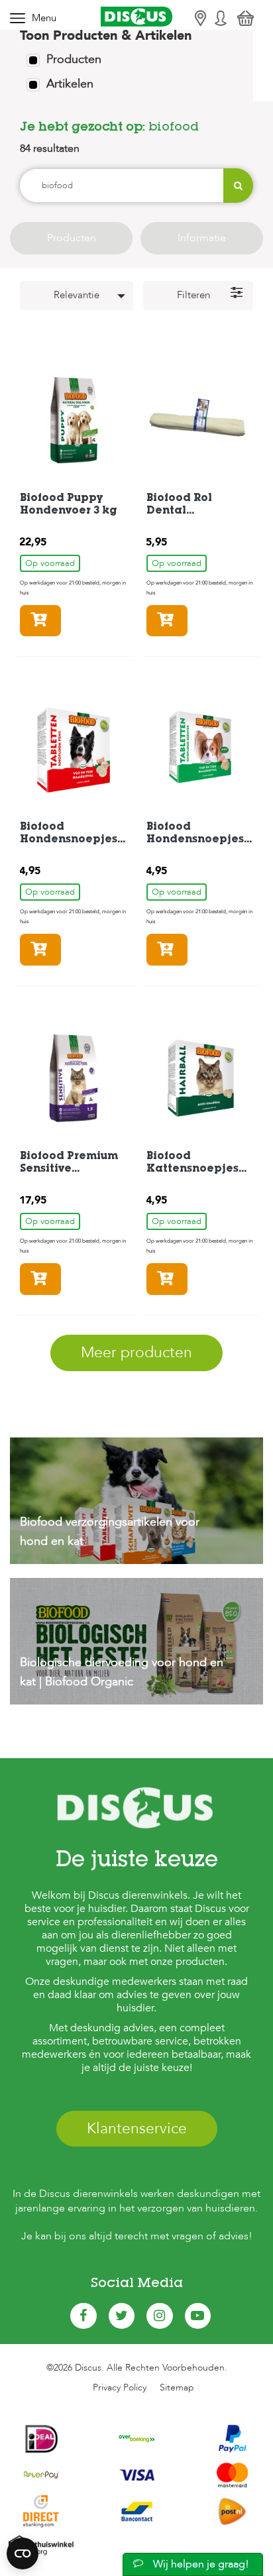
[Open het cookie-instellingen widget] (23, 2553)
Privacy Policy (120, 2387)
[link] (136, 1508)
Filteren (193, 295)
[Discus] (136, 16)
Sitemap (177, 2387)
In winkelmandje (61, 621)
